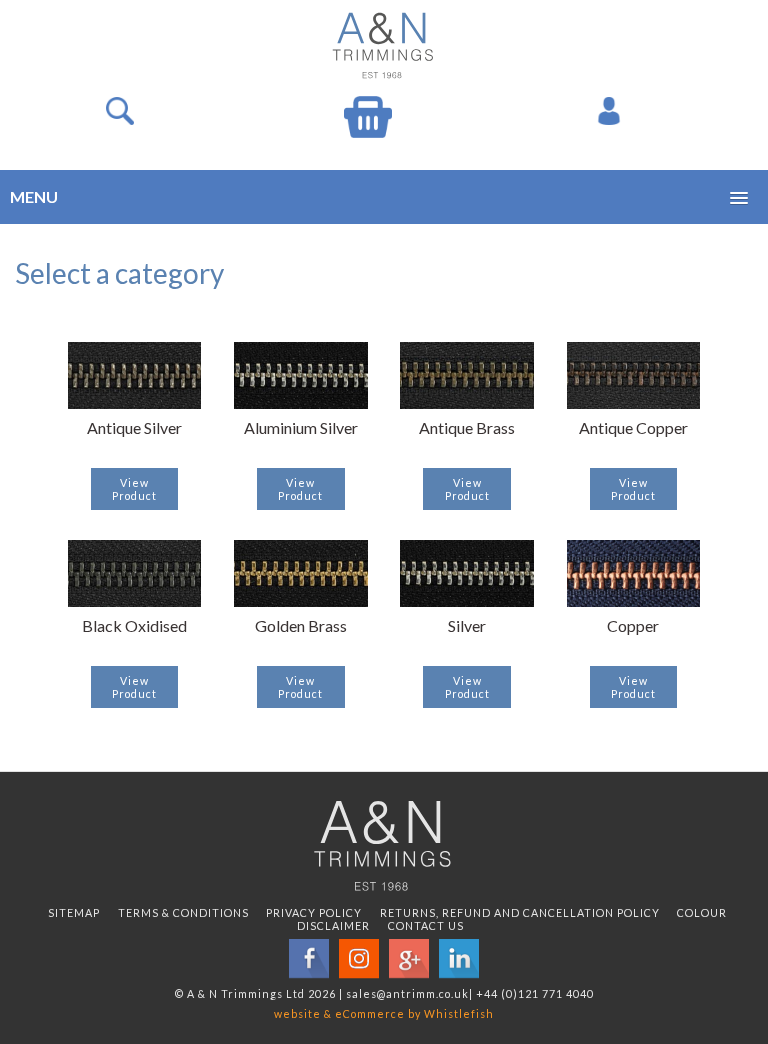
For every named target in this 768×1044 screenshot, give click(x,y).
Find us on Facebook (309, 959)
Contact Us (426, 925)
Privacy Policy (314, 912)
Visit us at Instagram (359, 959)
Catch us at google (409, 959)
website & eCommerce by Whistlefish (384, 1013)
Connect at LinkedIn (459, 959)
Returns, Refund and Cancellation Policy (520, 912)
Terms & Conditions (183, 912)
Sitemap (74, 912)
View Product (134, 489)
